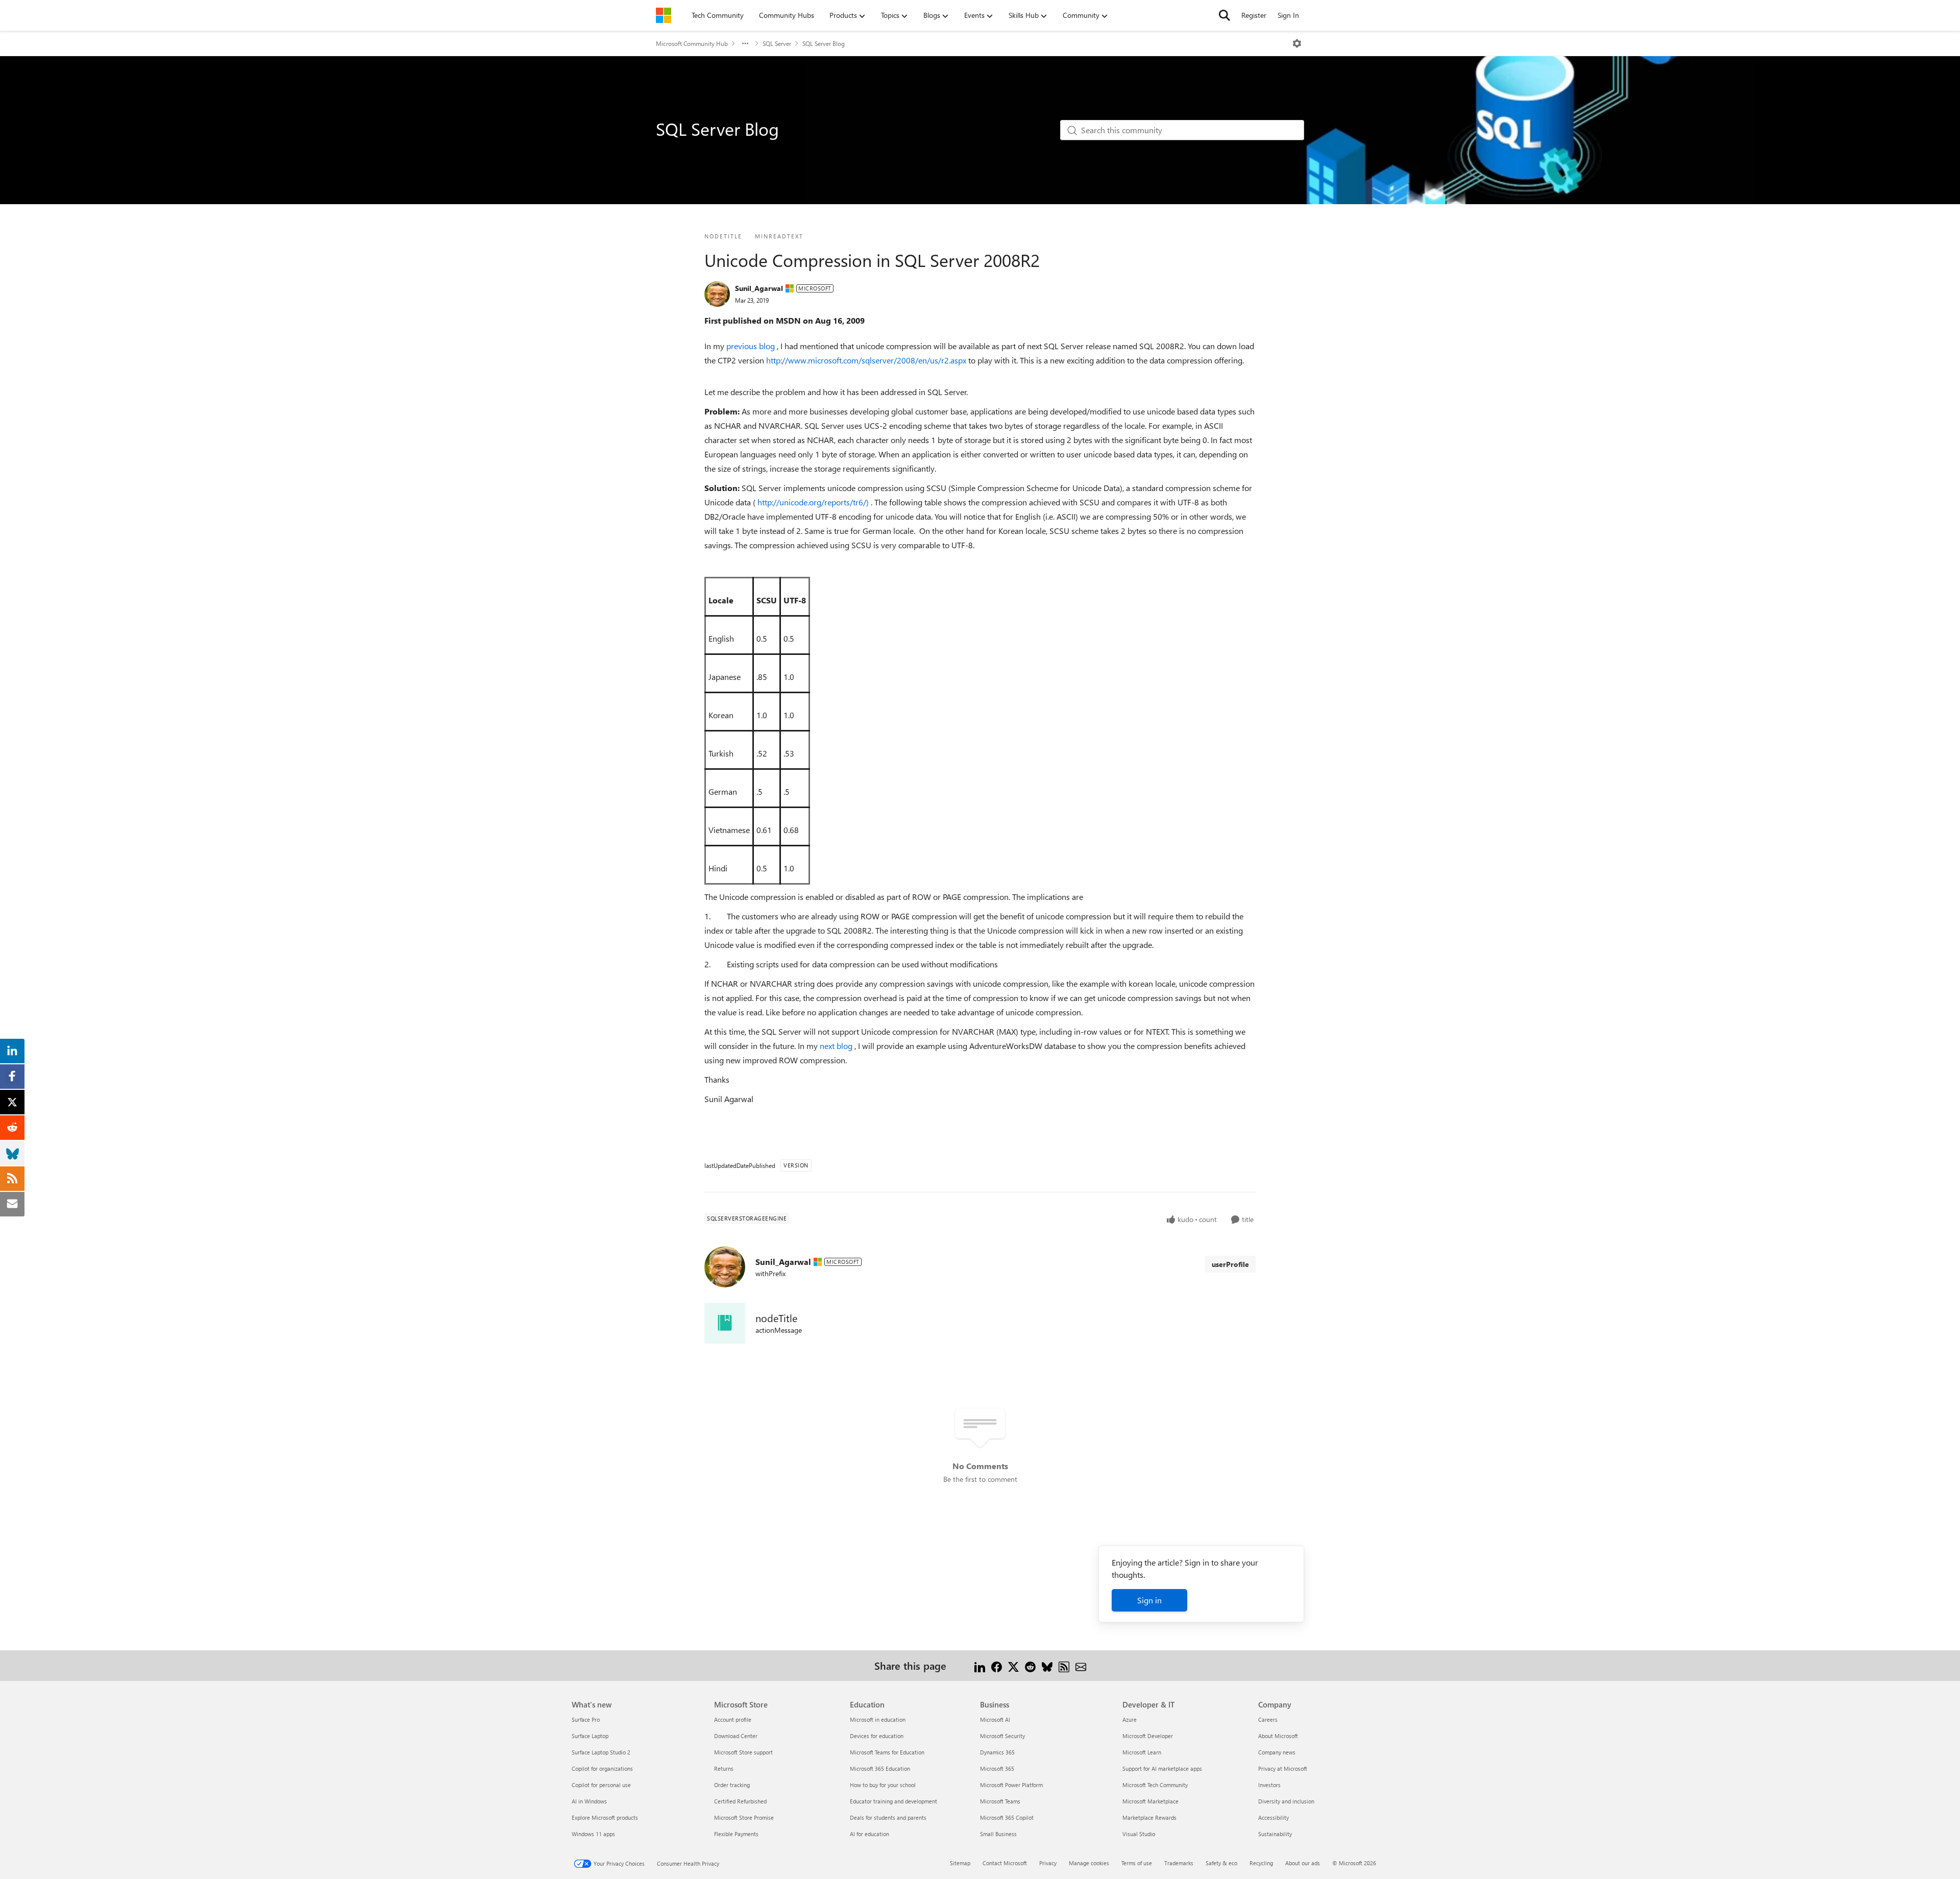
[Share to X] (1013, 1665)
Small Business (998, 1834)
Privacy (1048, 1863)
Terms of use (1137, 1863)
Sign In (1288, 15)
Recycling (1261, 1863)
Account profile (733, 1719)
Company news (1277, 1752)
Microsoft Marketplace (1150, 1801)
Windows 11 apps (593, 1834)
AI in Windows (589, 1801)
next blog (837, 1046)
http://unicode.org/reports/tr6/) (814, 502)
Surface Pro (586, 1719)
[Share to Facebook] (997, 1665)
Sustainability (1275, 1834)
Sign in (1149, 1600)
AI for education (869, 1834)
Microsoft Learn (1142, 1752)
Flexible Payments (736, 1834)
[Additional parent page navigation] (745, 43)
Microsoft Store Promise (744, 1817)
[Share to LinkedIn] (980, 1665)
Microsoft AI (995, 1719)
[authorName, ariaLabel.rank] (717, 294)
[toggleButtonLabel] (1297, 43)
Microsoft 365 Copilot (1007, 1817)
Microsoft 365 (997, 1768)
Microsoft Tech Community (1155, 1785)
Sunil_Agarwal (759, 288)
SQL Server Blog (824, 43)
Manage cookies (1089, 1863)
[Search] (1224, 15)
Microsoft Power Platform (1011, 1785)
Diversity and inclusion (1286, 1801)
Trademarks (1179, 1863)
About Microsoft (1278, 1736)
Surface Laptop (590, 1736)
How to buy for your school (883, 1785)
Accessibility (1273, 1817)
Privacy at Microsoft (1283, 1768)
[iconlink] (725, 1323)
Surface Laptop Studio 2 (601, 1752)
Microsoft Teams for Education (887, 1752)
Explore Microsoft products (605, 1817)
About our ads (1303, 1863)
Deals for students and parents (888, 1817)
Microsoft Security (1002, 1736)
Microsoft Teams (1000, 1801)
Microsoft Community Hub (692, 43)
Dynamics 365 (997, 1752)
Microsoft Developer (1148, 1736)
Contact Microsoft (1005, 1863)
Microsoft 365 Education (880, 1768)
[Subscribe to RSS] (1064, 1665)
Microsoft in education (878, 1719)
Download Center (736, 1736)
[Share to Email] (1081, 1665)
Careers (1268, 1719)
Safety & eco (1221, 1863)
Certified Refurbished (740, 1801)
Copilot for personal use (601, 1785)
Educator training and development (893, 1801)
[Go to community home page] (664, 15)
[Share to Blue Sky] (1047, 1665)
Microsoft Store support (743, 1752)
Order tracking (732, 1785)
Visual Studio (1139, 1834)
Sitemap (960, 1863)
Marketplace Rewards (1149, 1817)
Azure (1130, 1719)
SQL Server (777, 43)
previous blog (752, 346)
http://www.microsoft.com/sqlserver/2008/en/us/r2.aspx (867, 360)
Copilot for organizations (602, 1768)
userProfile (1230, 1264)
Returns (724, 1768)
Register (1254, 15)
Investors (1269, 1785)
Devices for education (877, 1736)
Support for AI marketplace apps (1162, 1768)
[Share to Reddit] (1030, 1665)
